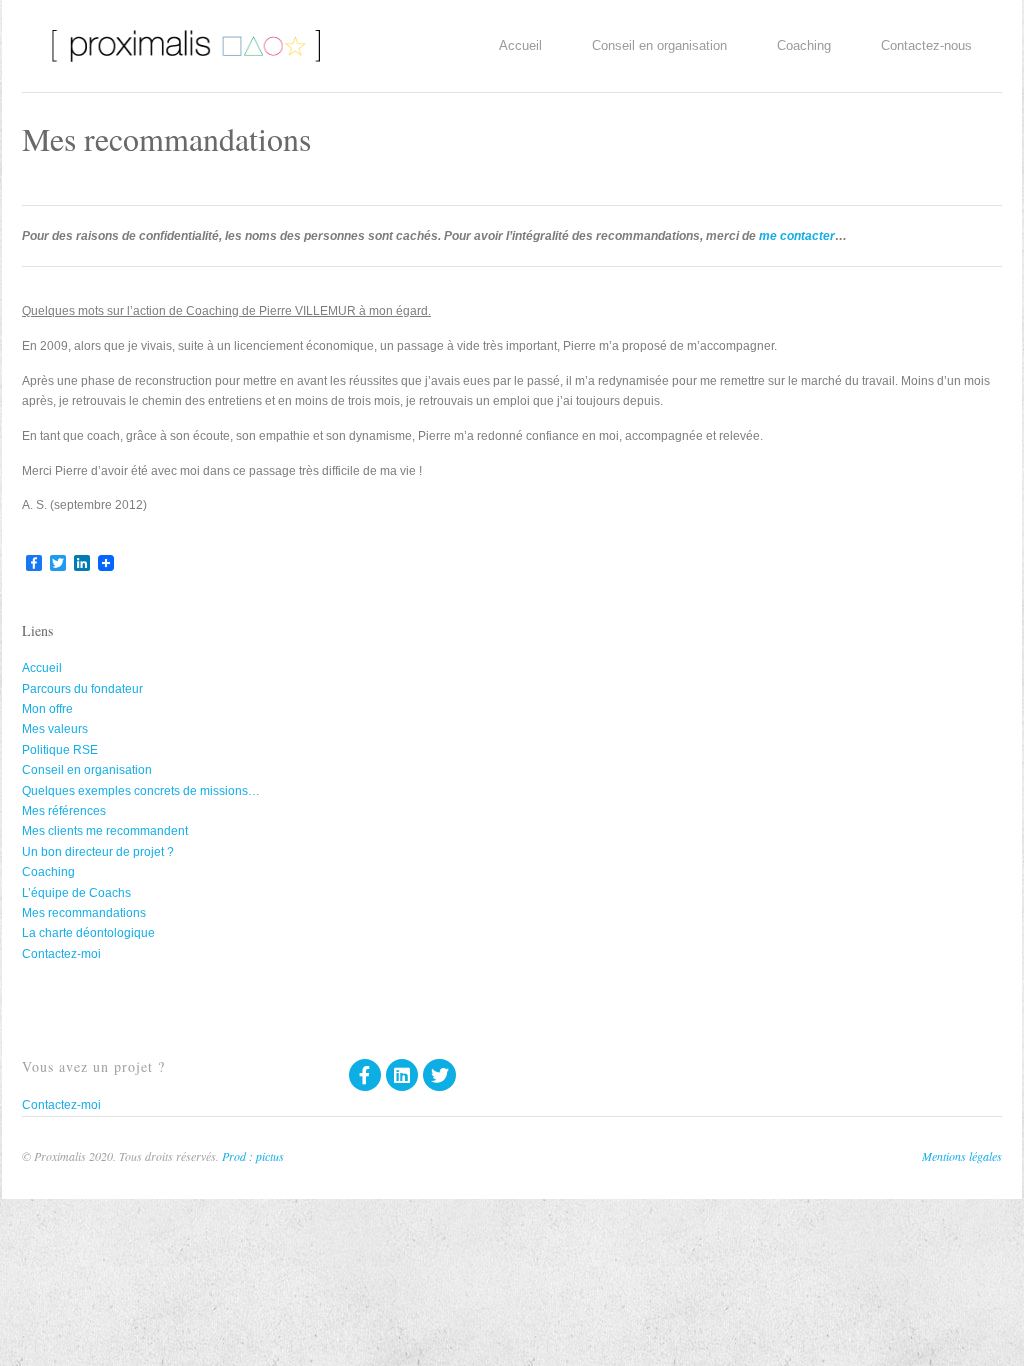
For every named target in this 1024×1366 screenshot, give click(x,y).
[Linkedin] (402, 1075)
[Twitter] (439, 1075)
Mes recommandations (84, 913)
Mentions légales (962, 1156)
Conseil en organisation (659, 45)
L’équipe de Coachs (76, 893)
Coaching (804, 45)
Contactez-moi (61, 954)
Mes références (64, 811)
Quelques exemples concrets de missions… (141, 791)
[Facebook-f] (365, 1075)
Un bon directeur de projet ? (98, 852)
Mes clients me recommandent (105, 831)
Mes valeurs (55, 729)
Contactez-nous (926, 45)
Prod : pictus (253, 1156)
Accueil (520, 45)
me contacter (797, 236)
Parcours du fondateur (82, 689)
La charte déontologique (88, 933)
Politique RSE (60, 750)
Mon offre (47, 709)
